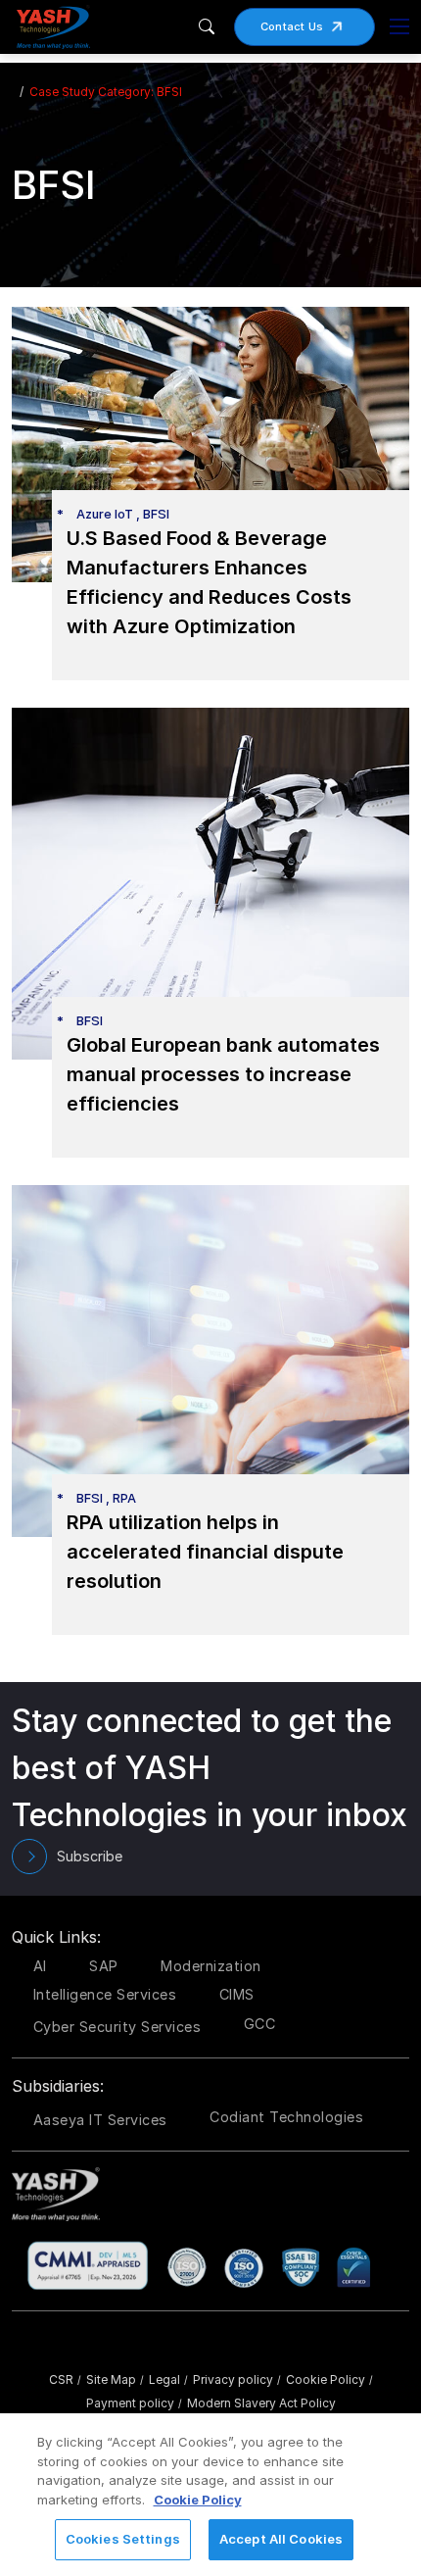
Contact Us (292, 26)
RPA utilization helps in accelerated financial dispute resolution (205, 1552)
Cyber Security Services (117, 2027)
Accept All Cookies (281, 2539)
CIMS (237, 1994)
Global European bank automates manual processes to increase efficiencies (223, 1074)
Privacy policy (237, 2379)
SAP (104, 1966)
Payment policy (134, 2403)
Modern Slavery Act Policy (261, 2403)
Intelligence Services (105, 1994)
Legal (168, 2379)
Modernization (211, 1966)
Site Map (115, 2379)
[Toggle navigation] (399, 26)
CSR (65, 2379)
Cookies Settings (123, 2539)
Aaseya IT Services (100, 2120)
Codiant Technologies (286, 2117)
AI (40, 1966)
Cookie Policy (329, 2379)
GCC (260, 2024)
